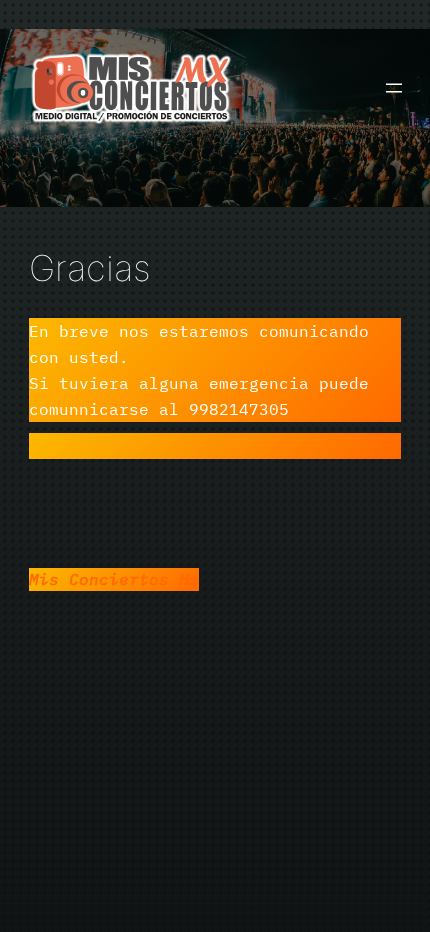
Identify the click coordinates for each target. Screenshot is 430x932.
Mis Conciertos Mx (114, 578)
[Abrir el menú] (394, 88)
